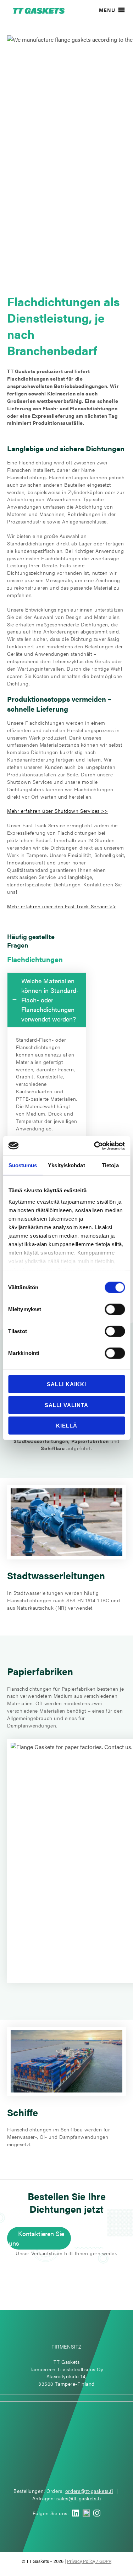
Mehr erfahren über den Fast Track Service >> (62, 906)
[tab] (47, 1000)
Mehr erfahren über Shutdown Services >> (57, 811)
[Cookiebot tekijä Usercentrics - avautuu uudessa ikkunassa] (95, 1146)
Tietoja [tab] (110, 1165)
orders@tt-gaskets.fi (89, 2491)
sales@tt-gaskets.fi (79, 2498)
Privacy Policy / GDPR (89, 2561)
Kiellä (67, 1426)
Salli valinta (66, 1405)
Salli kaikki (66, 1384)
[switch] (115, 1309)
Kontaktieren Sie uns (37, 2238)
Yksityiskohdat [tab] (66, 1165)
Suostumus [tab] (23, 1165)
